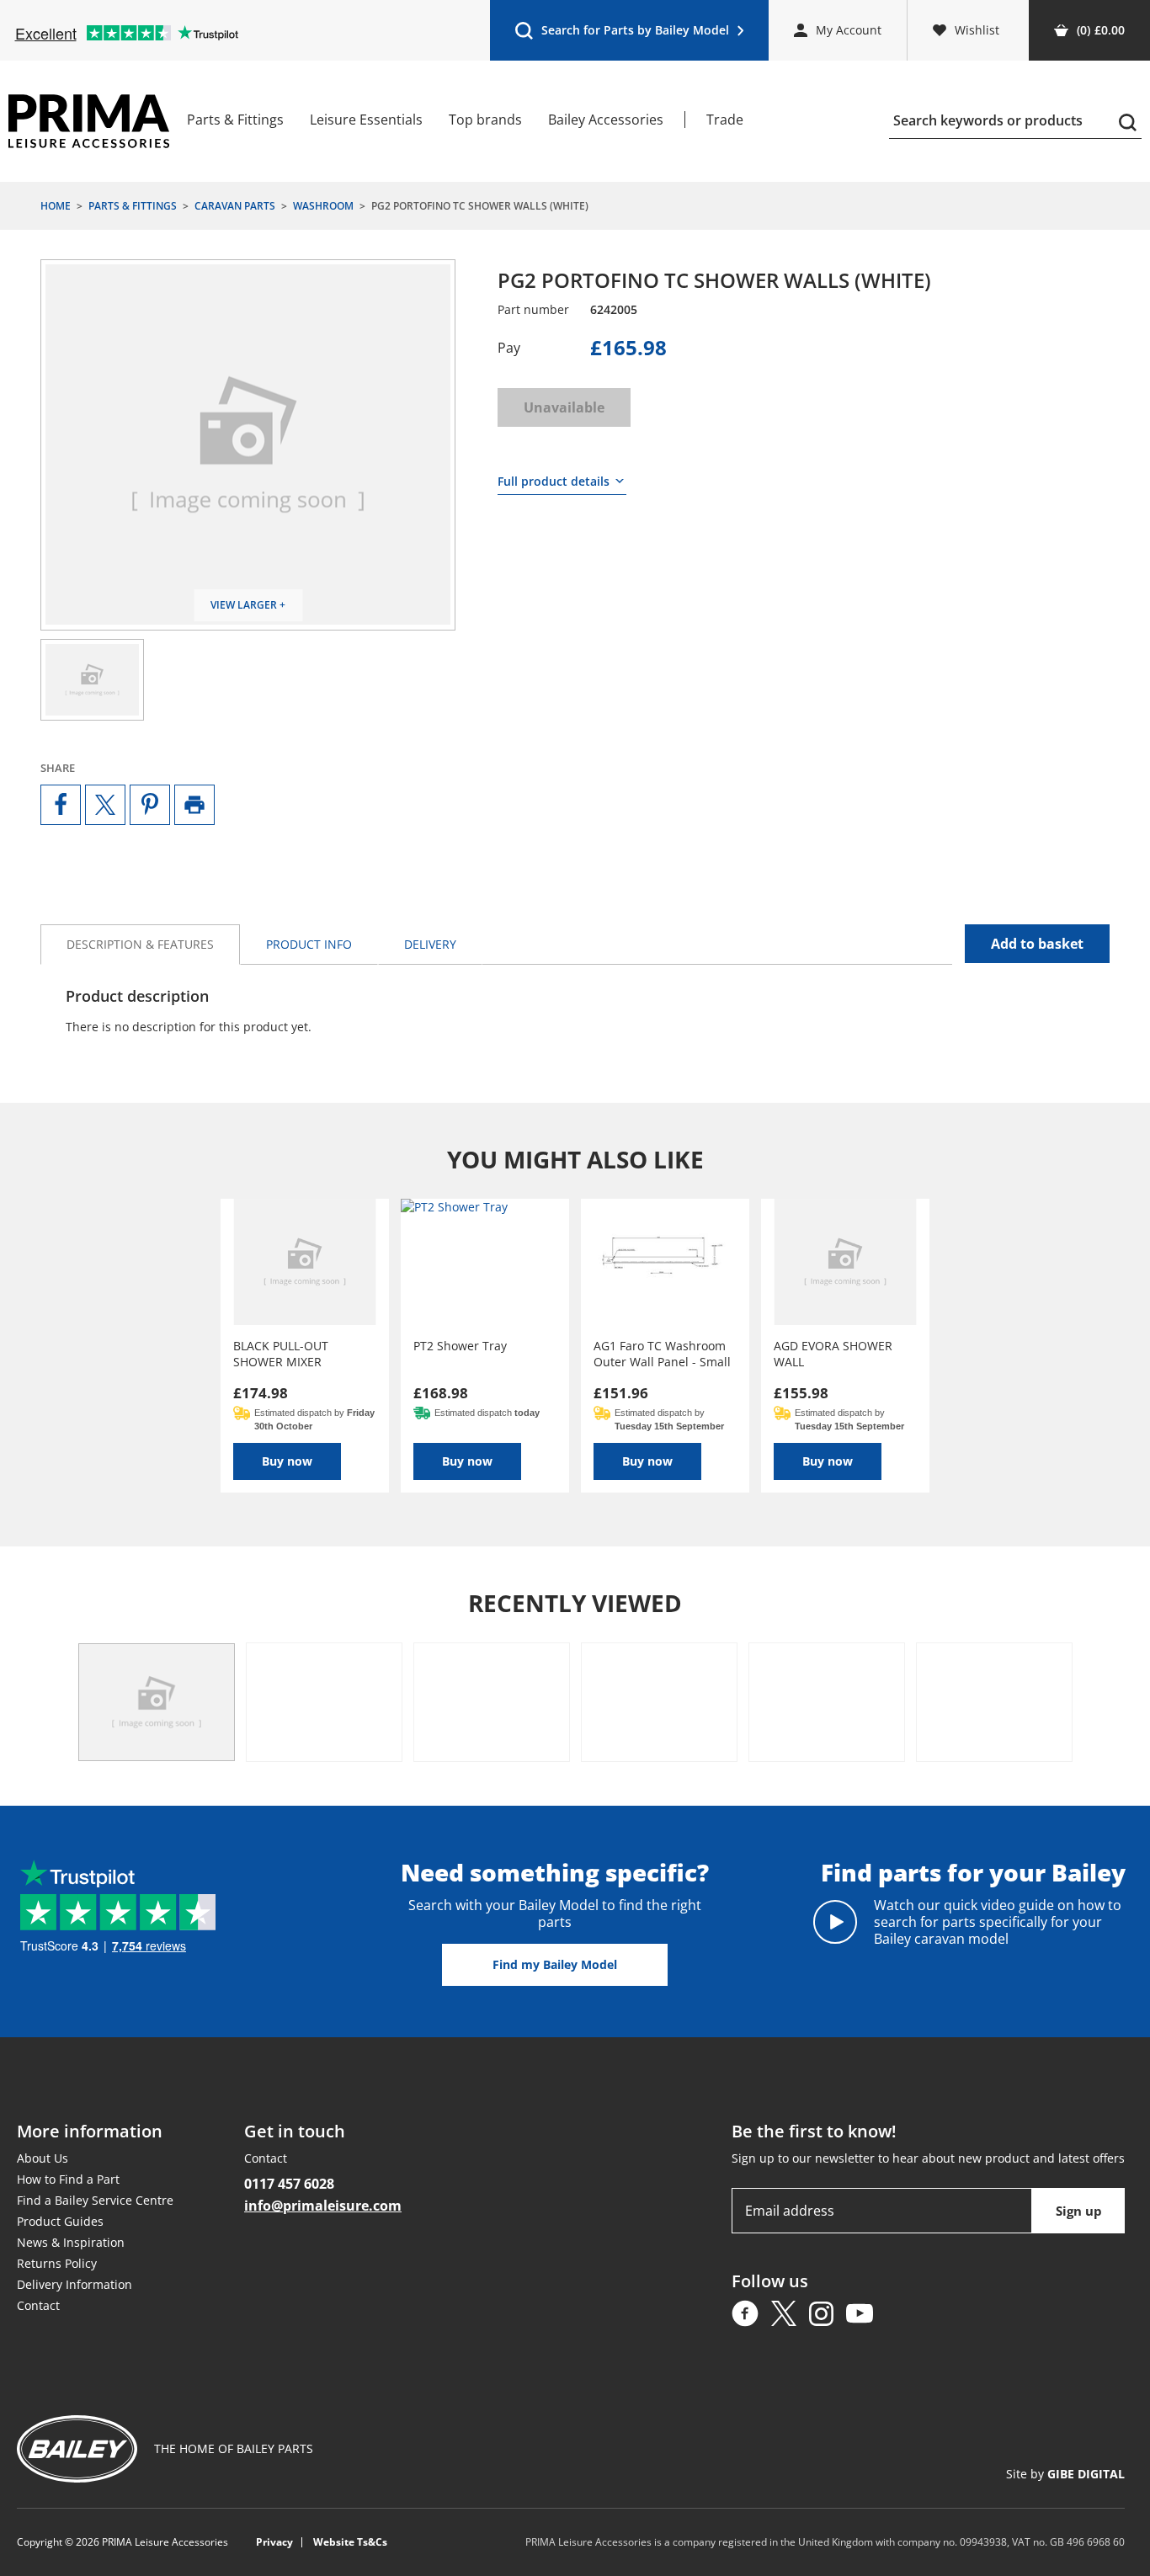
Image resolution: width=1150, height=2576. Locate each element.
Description (140, 944)
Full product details (554, 481)
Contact (38, 2305)
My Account (849, 30)
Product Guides (60, 2221)
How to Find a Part (68, 2179)
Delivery (430, 944)
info (309, 944)
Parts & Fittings (235, 120)
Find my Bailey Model (555, 1964)
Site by (1065, 2474)
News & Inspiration (71, 2242)
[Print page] (194, 805)
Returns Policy (57, 2263)
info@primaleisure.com (323, 2206)
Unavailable (564, 407)
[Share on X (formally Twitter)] (105, 805)
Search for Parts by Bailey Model (622, 34)
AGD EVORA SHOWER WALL (833, 1354)
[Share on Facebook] (61, 805)
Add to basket (1037, 944)
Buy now (287, 1461)
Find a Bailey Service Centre (95, 2200)
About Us (43, 2158)
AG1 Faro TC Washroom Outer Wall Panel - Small (662, 1354)
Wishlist (977, 30)
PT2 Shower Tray (460, 1346)
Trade (725, 120)
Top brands (485, 120)
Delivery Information (75, 2284)
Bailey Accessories (606, 120)
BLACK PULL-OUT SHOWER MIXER (281, 1354)
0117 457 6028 (289, 2184)
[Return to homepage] (89, 121)
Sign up (1079, 2211)
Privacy (274, 2542)
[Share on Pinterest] (150, 805)
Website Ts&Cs (350, 2542)
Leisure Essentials (366, 120)
